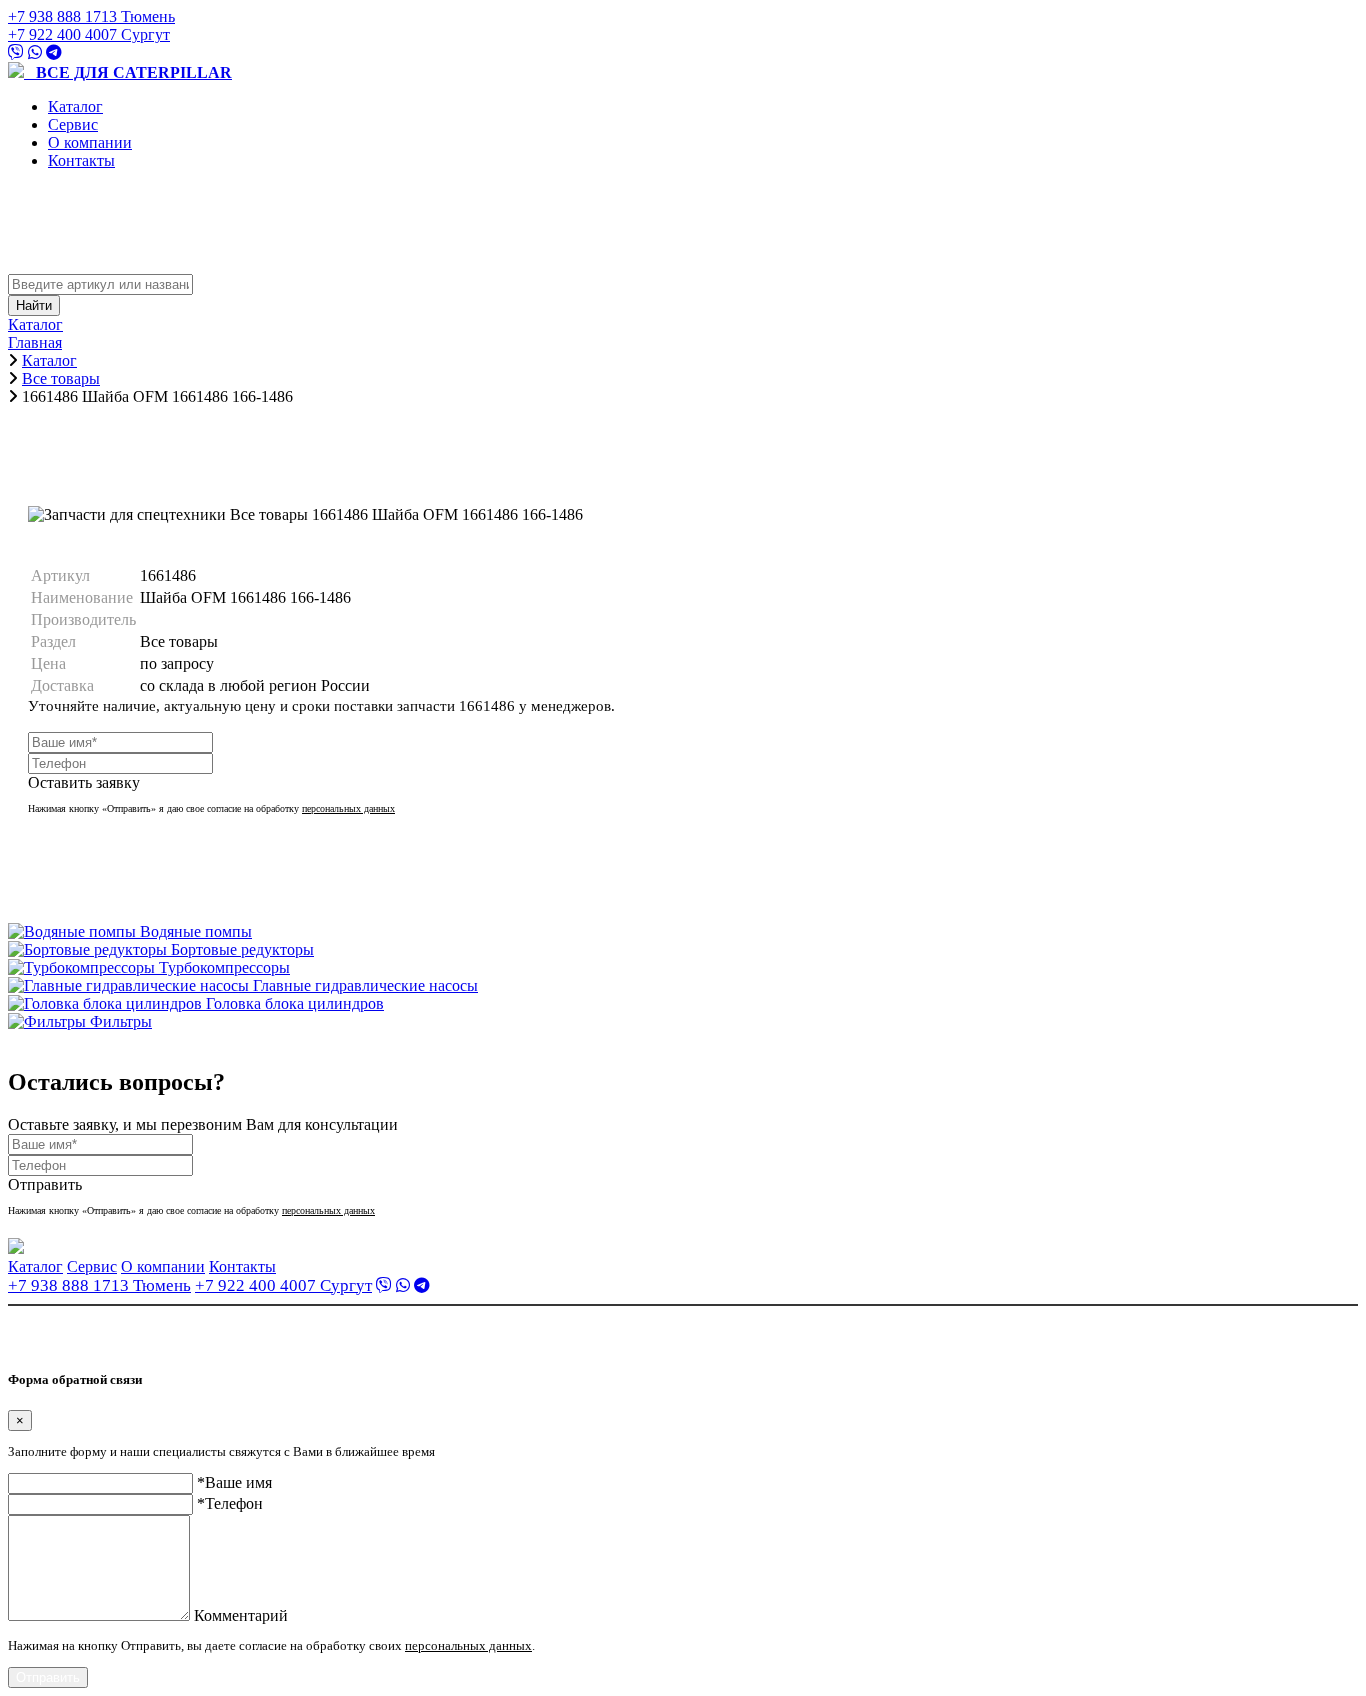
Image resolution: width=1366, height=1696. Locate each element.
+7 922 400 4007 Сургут (89, 34)
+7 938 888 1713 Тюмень (91, 16)
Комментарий (241, 1615)
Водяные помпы (196, 931)
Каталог (75, 106)
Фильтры (121, 1021)
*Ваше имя (234, 1482)
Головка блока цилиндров (295, 1003)
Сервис (73, 124)
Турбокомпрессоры (224, 967)
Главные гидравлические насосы (365, 985)
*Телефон (230, 1503)
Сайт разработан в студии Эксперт (106, 1341)
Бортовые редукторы (242, 949)
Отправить (48, 1677)
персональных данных (348, 808)
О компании (90, 142)
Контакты (81, 160)
